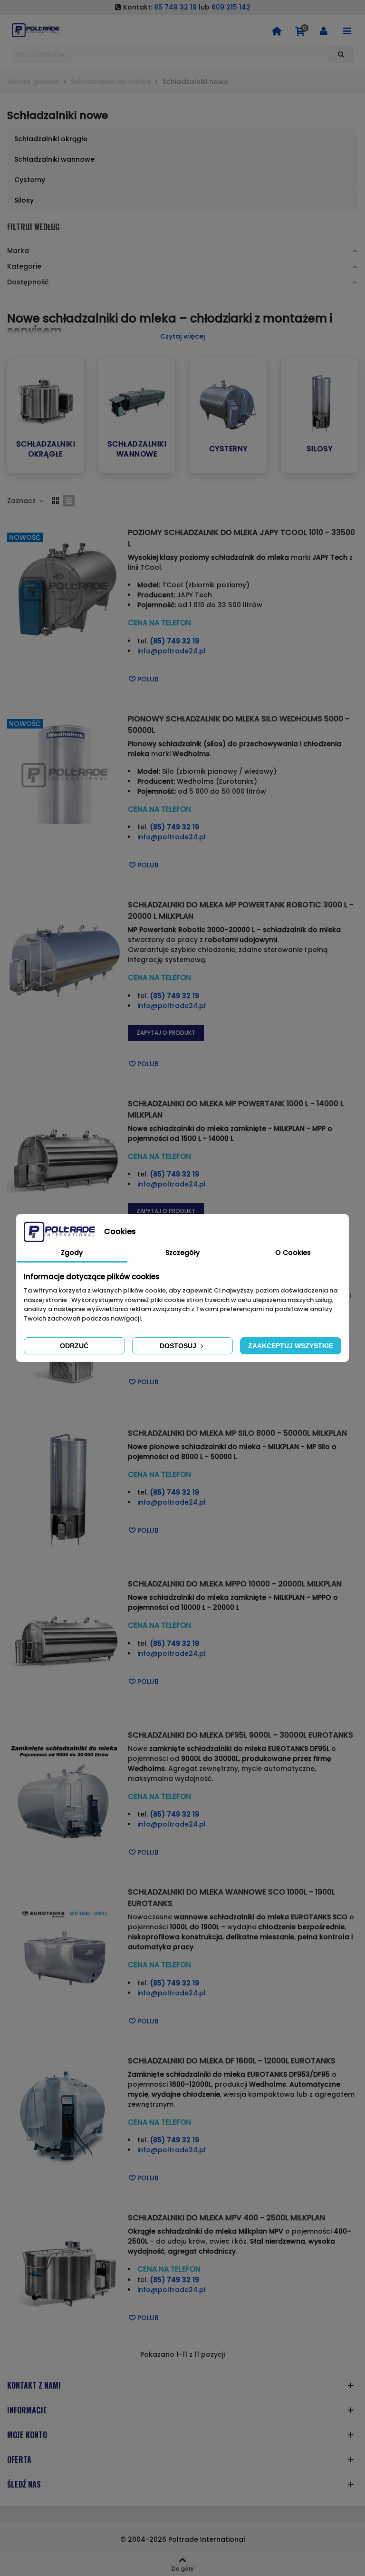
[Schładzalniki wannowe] (137, 399)
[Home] (277, 30)
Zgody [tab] (72, 1253)
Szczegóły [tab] (182, 1253)
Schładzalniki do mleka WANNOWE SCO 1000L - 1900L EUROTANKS (231, 1898)
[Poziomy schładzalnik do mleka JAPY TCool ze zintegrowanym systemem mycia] (65, 588)
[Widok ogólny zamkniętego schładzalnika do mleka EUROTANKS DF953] (65, 2117)
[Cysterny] (228, 403)
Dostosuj (179, 1346)
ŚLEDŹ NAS (24, 2484)
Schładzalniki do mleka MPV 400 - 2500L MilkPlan (226, 2218)
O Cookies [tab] (293, 1253)
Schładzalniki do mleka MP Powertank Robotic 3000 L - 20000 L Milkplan (241, 910)
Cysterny (228, 449)
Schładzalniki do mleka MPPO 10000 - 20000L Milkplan (235, 1584)
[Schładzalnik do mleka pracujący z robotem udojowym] (65, 961)
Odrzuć (74, 1346)
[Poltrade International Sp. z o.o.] (36, 30)
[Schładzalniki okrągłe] (46, 399)
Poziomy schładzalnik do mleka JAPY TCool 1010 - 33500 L (241, 538)
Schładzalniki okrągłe (46, 449)
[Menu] (347, 30)
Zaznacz (22, 501)
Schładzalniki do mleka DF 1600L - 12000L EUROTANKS (232, 2061)
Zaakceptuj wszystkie (291, 1346)
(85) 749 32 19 (174, 641)
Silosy (320, 449)
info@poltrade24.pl (172, 651)
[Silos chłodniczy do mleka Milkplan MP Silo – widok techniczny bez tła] (65, 1489)
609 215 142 (231, 7)
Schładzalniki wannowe (137, 449)
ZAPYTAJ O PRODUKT (166, 1033)
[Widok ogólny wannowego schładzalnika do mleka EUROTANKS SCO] (65, 1948)
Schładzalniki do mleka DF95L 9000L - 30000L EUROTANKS (240, 1735)
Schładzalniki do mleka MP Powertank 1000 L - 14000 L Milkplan (236, 1109)
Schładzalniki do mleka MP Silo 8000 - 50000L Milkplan (237, 1433)
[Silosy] (319, 403)
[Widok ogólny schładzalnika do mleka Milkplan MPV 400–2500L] (65, 2274)
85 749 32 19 (175, 7)
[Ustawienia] (324, 30)
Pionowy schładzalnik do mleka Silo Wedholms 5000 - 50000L (239, 724)
